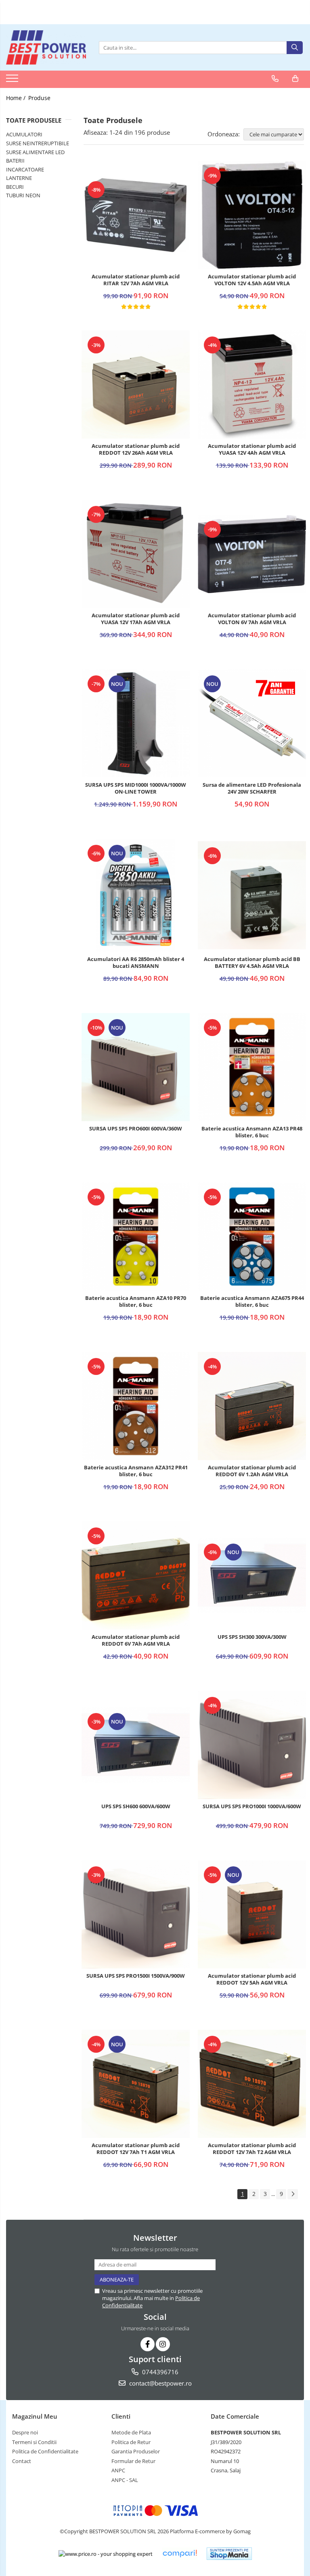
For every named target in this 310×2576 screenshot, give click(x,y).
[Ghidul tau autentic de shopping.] (180, 2554)
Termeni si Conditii (34, 2442)
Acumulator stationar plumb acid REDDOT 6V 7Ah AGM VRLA (136, 1640)
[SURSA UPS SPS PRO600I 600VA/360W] (136, 1067)
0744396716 (159, 2372)
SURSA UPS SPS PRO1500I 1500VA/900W (136, 1976)
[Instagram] (163, 2344)
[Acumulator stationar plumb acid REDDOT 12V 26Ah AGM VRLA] (136, 384)
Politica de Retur (131, 2442)
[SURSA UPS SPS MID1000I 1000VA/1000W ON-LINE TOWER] (136, 723)
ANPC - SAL (125, 2480)
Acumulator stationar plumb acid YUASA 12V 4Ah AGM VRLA (252, 449)
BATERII (15, 161)
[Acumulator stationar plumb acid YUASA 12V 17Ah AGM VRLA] (136, 554)
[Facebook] (148, 2344)
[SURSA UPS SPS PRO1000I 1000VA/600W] (252, 1745)
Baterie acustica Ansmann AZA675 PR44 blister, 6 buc (252, 1302)
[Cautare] (295, 48)
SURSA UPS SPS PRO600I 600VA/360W (136, 1129)
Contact (22, 2461)
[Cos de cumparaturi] (295, 79)
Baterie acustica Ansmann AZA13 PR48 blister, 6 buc (252, 1132)
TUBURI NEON (23, 195)
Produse (39, 98)
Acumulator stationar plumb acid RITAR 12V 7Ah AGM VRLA (136, 280)
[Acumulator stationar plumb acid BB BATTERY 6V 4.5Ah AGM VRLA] (252, 895)
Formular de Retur (133, 2461)
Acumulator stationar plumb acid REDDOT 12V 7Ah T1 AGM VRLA (136, 2149)
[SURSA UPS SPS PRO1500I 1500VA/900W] (136, 1914)
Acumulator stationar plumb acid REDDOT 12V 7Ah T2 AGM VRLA (252, 2149)
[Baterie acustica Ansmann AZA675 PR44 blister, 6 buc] (252, 1237)
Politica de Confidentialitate (45, 2451)
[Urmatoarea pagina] (293, 2194)
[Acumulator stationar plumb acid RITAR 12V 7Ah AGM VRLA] (136, 215)
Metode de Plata (131, 2432)
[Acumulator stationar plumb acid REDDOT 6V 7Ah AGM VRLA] (136, 1575)
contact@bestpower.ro (160, 2383)
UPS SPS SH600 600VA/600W (136, 1806)
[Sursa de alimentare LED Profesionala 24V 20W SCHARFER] (252, 723)
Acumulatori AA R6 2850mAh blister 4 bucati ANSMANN (136, 963)
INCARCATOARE (25, 169)
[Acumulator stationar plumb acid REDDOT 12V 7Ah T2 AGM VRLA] (252, 2084)
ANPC (118, 2470)
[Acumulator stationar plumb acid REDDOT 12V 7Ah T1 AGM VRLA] (136, 2084)
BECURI (15, 187)
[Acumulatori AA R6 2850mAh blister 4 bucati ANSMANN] (136, 895)
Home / (17, 98)
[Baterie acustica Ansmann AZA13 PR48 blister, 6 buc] (252, 1067)
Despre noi (25, 2432)
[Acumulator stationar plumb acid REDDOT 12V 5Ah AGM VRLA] (252, 1914)
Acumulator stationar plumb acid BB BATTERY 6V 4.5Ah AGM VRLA (252, 963)
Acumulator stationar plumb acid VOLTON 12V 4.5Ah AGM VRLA (252, 280)
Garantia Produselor (136, 2451)
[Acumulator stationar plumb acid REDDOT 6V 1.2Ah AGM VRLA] (252, 1406)
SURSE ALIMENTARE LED (35, 152)
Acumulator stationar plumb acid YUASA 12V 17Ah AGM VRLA (136, 619)
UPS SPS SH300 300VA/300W (252, 1637)
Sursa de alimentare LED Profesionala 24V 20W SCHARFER (252, 788)
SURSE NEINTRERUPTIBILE (38, 143)
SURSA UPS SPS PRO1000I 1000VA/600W (252, 1806)
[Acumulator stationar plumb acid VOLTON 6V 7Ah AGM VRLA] (252, 554)
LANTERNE (19, 178)
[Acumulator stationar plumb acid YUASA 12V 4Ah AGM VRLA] (252, 384)
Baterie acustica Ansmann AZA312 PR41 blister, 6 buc (136, 1471)
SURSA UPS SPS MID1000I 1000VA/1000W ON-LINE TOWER (136, 788)
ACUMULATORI (24, 134)
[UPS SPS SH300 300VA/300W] (252, 1575)
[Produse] (13, 81)
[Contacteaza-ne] (275, 79)
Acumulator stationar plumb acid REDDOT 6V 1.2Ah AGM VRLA (252, 1471)
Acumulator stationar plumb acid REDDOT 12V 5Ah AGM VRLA (252, 1979)
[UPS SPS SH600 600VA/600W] (136, 1745)
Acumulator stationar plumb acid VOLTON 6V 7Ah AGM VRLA (252, 619)
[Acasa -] (46, 47)
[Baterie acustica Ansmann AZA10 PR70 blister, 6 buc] (136, 1237)
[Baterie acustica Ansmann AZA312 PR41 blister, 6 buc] (136, 1406)
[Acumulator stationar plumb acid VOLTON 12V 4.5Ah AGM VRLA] (252, 215)
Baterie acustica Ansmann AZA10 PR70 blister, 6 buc (136, 1302)
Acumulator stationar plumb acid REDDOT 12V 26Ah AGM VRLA (136, 449)
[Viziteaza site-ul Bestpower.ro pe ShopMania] (229, 2554)
